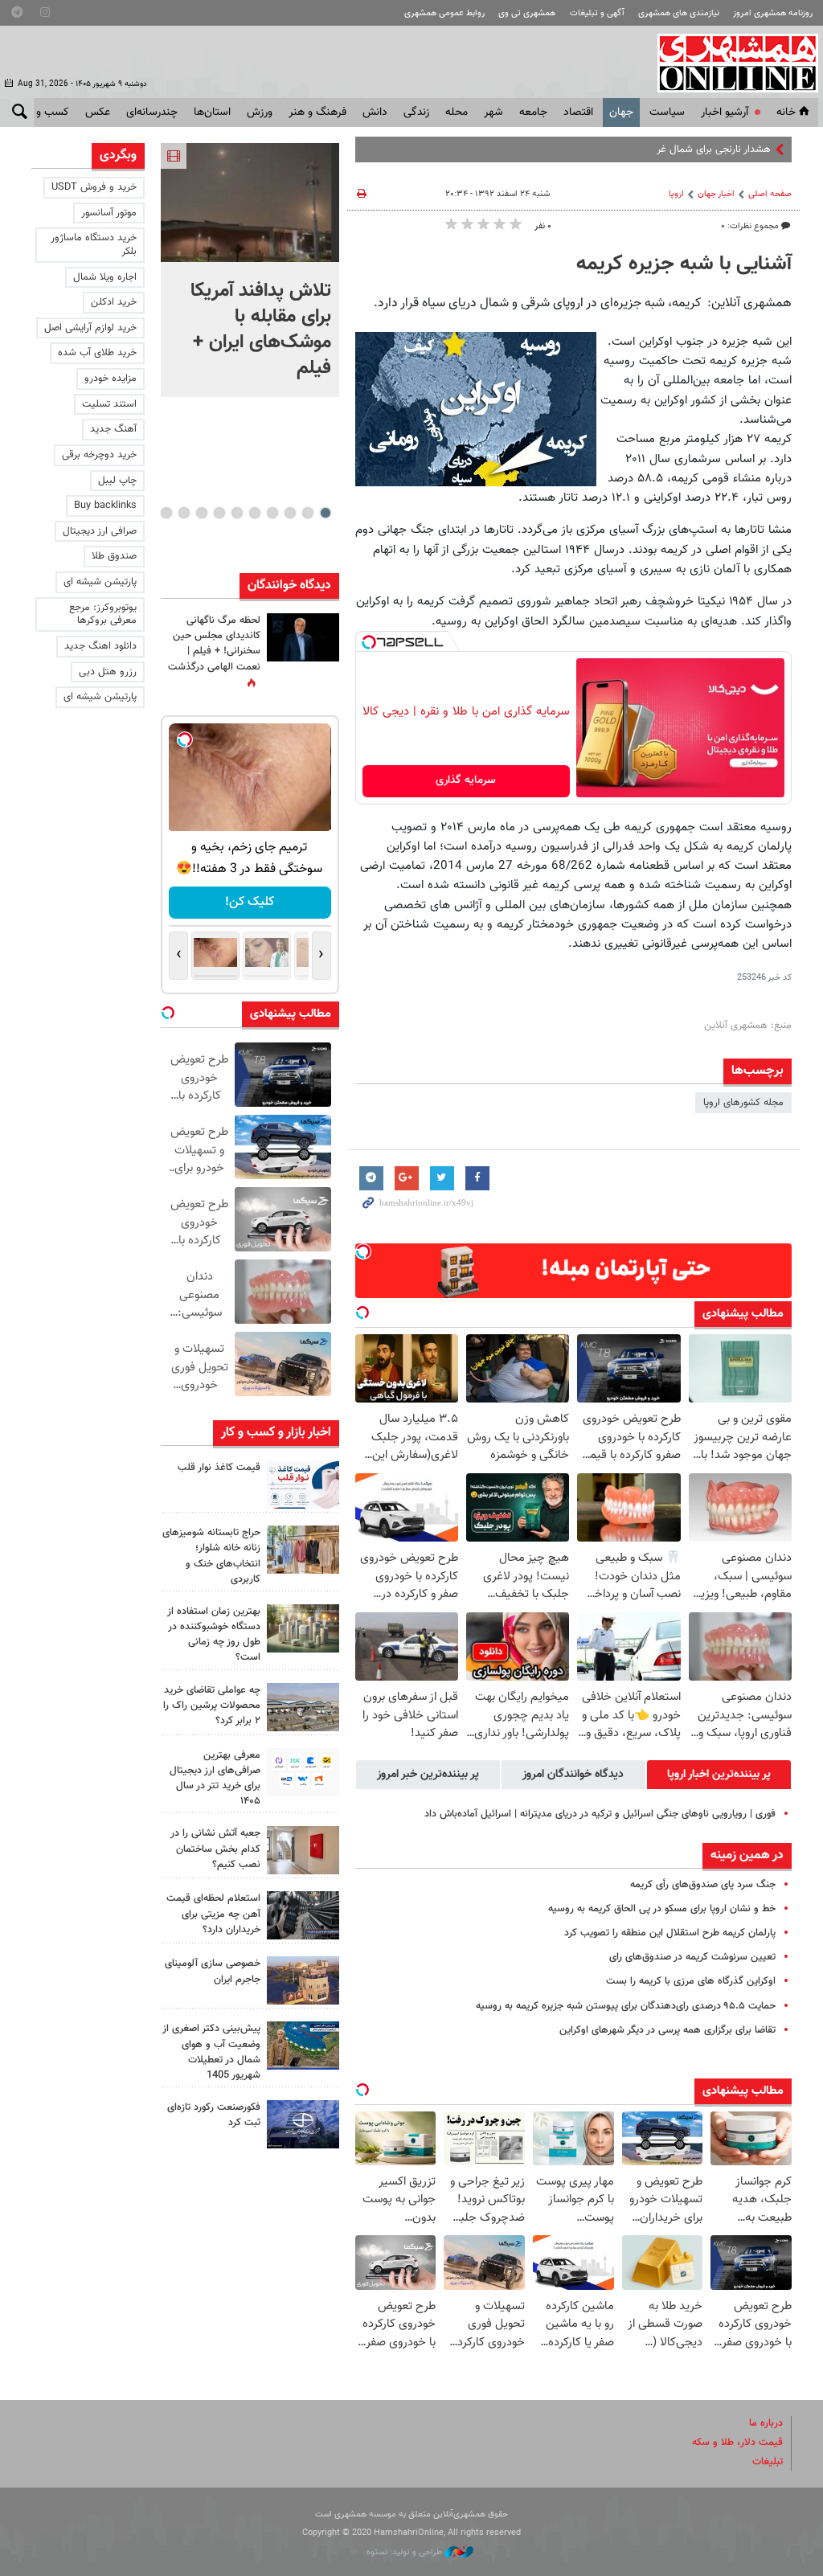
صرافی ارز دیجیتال (100, 531)
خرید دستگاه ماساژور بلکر (94, 245)
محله (457, 113)
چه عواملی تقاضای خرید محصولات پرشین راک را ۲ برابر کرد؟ (212, 1706)
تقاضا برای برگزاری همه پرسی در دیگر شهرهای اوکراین (667, 2030)
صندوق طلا (114, 556)
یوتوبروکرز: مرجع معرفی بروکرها (103, 614)
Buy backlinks (105, 506)
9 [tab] (184, 513)
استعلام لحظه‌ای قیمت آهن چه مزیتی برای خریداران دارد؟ (213, 1914)
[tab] (719, 1775)
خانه (786, 113)
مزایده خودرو (111, 379)
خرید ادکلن (114, 302)
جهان (621, 113)
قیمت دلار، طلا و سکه (737, 2443)
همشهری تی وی (527, 13)
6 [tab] (237, 513)
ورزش (260, 113)
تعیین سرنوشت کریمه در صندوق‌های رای (692, 1957)
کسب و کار (45, 113)
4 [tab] (272, 513)
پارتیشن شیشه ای (100, 582)
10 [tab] (166, 513)
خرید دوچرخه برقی (99, 455)
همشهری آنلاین (730, 63)
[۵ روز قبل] (303, 1915)
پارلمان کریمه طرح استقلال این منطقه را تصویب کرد (670, 1933)
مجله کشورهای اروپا (743, 1103)
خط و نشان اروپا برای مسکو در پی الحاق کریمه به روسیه (662, 1909)
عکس (98, 113)
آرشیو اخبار (725, 113)
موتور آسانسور (109, 213)
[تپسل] (369, 642)
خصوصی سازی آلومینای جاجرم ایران (213, 1971)
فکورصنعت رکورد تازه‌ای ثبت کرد (214, 2115)
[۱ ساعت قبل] (250, 203)
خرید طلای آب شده (97, 353)
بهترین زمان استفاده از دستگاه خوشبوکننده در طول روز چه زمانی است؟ (214, 1635)
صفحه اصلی (770, 194)
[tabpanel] (250, 270)
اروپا (676, 194)
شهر (493, 113)
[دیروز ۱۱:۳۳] (303, 637)
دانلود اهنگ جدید (100, 646)
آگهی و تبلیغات (597, 13)
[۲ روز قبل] (303, 1485)
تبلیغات (768, 2462)
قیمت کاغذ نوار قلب (219, 1468)
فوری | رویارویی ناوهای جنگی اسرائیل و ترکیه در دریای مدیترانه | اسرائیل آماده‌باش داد (600, 1814)
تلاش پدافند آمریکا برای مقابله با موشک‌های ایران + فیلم (261, 330)
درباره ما (766, 2423)
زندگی (416, 113)
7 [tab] (219, 513)
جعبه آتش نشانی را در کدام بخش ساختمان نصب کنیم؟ (215, 1849)
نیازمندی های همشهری (679, 13)
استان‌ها (212, 113)
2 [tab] (307, 513)
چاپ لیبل (117, 481)
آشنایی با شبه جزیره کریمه (684, 264)
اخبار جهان (716, 194)
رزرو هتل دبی (108, 672)
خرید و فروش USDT (94, 187)
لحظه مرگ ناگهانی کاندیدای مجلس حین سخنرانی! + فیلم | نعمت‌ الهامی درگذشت (214, 644)
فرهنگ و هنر (317, 113)
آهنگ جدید (113, 429)
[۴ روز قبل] (303, 1772)
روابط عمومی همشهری (444, 13)
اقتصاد (578, 113)
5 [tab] (254, 513)
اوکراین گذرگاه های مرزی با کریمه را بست (691, 1981)
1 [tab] (325, 513)
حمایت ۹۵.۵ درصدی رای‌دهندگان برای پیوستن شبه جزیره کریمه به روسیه (626, 2006)
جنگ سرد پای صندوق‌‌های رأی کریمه (703, 1885)
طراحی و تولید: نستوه (405, 2552)
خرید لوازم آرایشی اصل (90, 328)
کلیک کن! (250, 902)
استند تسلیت (109, 404)
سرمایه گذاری (466, 780)
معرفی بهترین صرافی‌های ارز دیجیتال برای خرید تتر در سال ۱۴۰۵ (215, 1779)
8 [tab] (201, 513)
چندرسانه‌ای (152, 113)
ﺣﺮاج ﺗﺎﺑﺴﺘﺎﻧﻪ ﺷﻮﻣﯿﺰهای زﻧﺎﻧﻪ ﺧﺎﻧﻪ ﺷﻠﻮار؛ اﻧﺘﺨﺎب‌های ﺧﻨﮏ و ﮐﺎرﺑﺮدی (211, 1556)
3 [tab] (290, 513)
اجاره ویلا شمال (105, 277)
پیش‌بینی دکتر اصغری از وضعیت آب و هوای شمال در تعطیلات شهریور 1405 (211, 2052)
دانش (375, 113)
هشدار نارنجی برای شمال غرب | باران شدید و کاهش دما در (650, 149)
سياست (667, 113)
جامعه (533, 113)
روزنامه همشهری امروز (773, 13)
